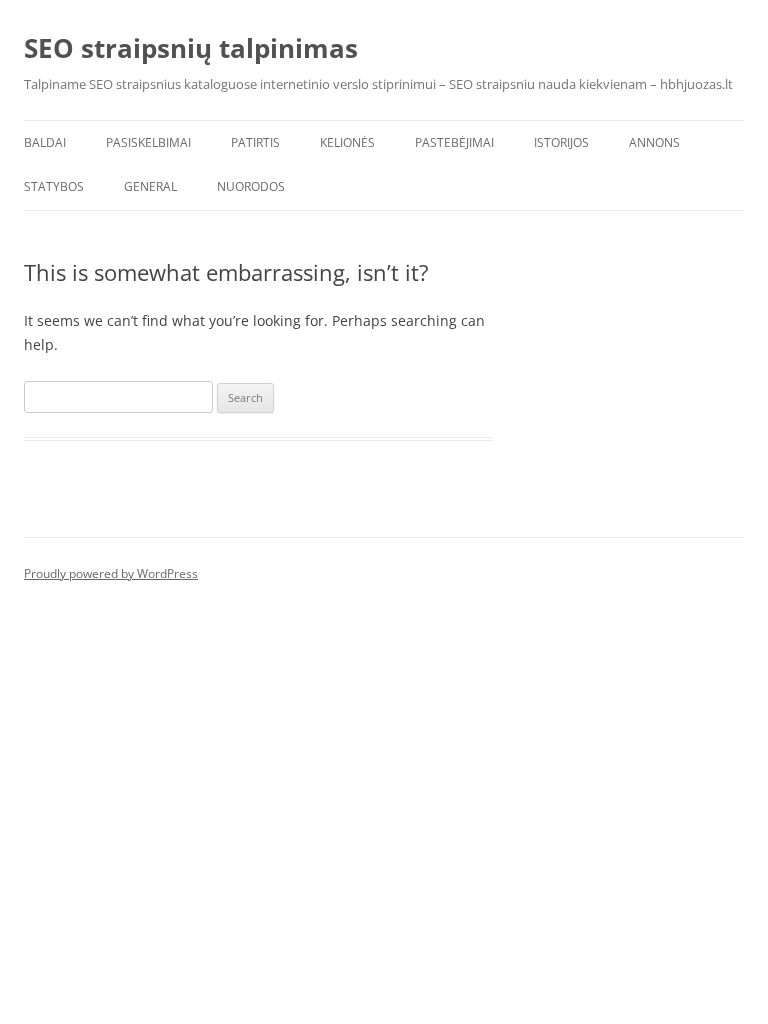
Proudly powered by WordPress (111, 573)
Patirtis (255, 142)
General (150, 186)
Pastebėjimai (454, 142)
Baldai (45, 142)
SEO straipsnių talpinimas (191, 48)
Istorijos (561, 142)
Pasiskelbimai (148, 142)
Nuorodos (251, 186)
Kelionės (347, 142)
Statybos (54, 186)
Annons (654, 142)
